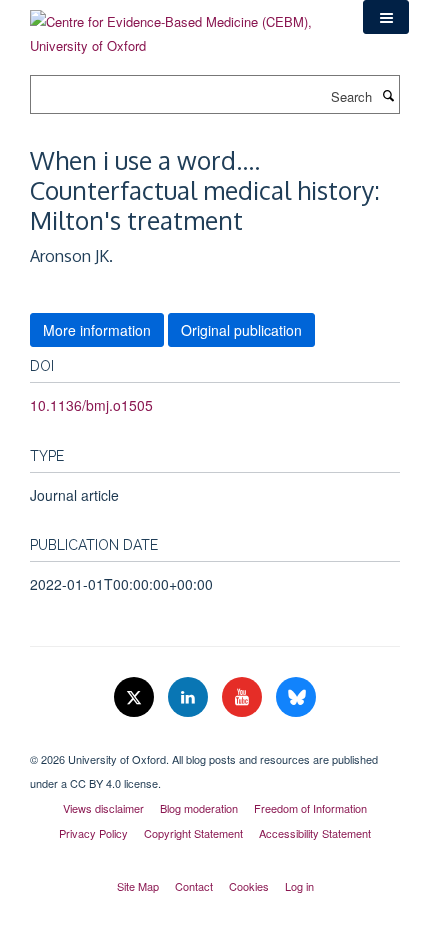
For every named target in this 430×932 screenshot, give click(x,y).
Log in (299, 886)
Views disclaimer (103, 808)
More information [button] (97, 330)
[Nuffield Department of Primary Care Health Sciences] (215, 742)
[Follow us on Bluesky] (296, 697)
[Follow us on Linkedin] (190, 697)
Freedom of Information (310, 808)
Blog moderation (199, 808)
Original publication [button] (241, 330)
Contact (194, 886)
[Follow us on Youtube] (244, 697)
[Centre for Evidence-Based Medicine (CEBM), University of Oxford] (181, 26)
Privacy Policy (93, 833)
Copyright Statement (193, 833)
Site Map (138, 886)
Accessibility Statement (315, 833)
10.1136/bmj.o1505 (91, 405)
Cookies (249, 886)
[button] (386, 17)
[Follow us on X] (136, 697)
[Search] (388, 95)
